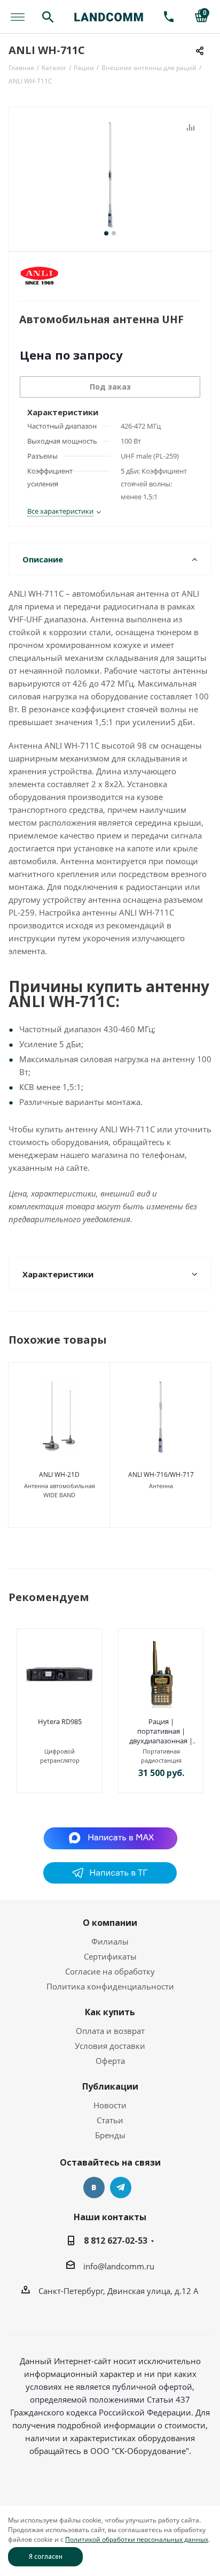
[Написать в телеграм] (110, 1880)
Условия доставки (110, 2046)
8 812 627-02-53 (116, 2240)
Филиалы (110, 1941)
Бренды (110, 2135)
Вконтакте (94, 2188)
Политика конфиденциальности (110, 1986)
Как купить (110, 2012)
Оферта (110, 2061)
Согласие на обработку (110, 1971)
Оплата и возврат (110, 2031)
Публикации (110, 2086)
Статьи (110, 2120)
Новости (110, 2105)
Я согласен (46, 2556)
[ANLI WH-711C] (110, 174)
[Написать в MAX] (110, 1838)
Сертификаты (110, 1956)
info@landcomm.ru (119, 2266)
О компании (110, 1923)
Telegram (121, 2188)
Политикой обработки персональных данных (137, 2539)
